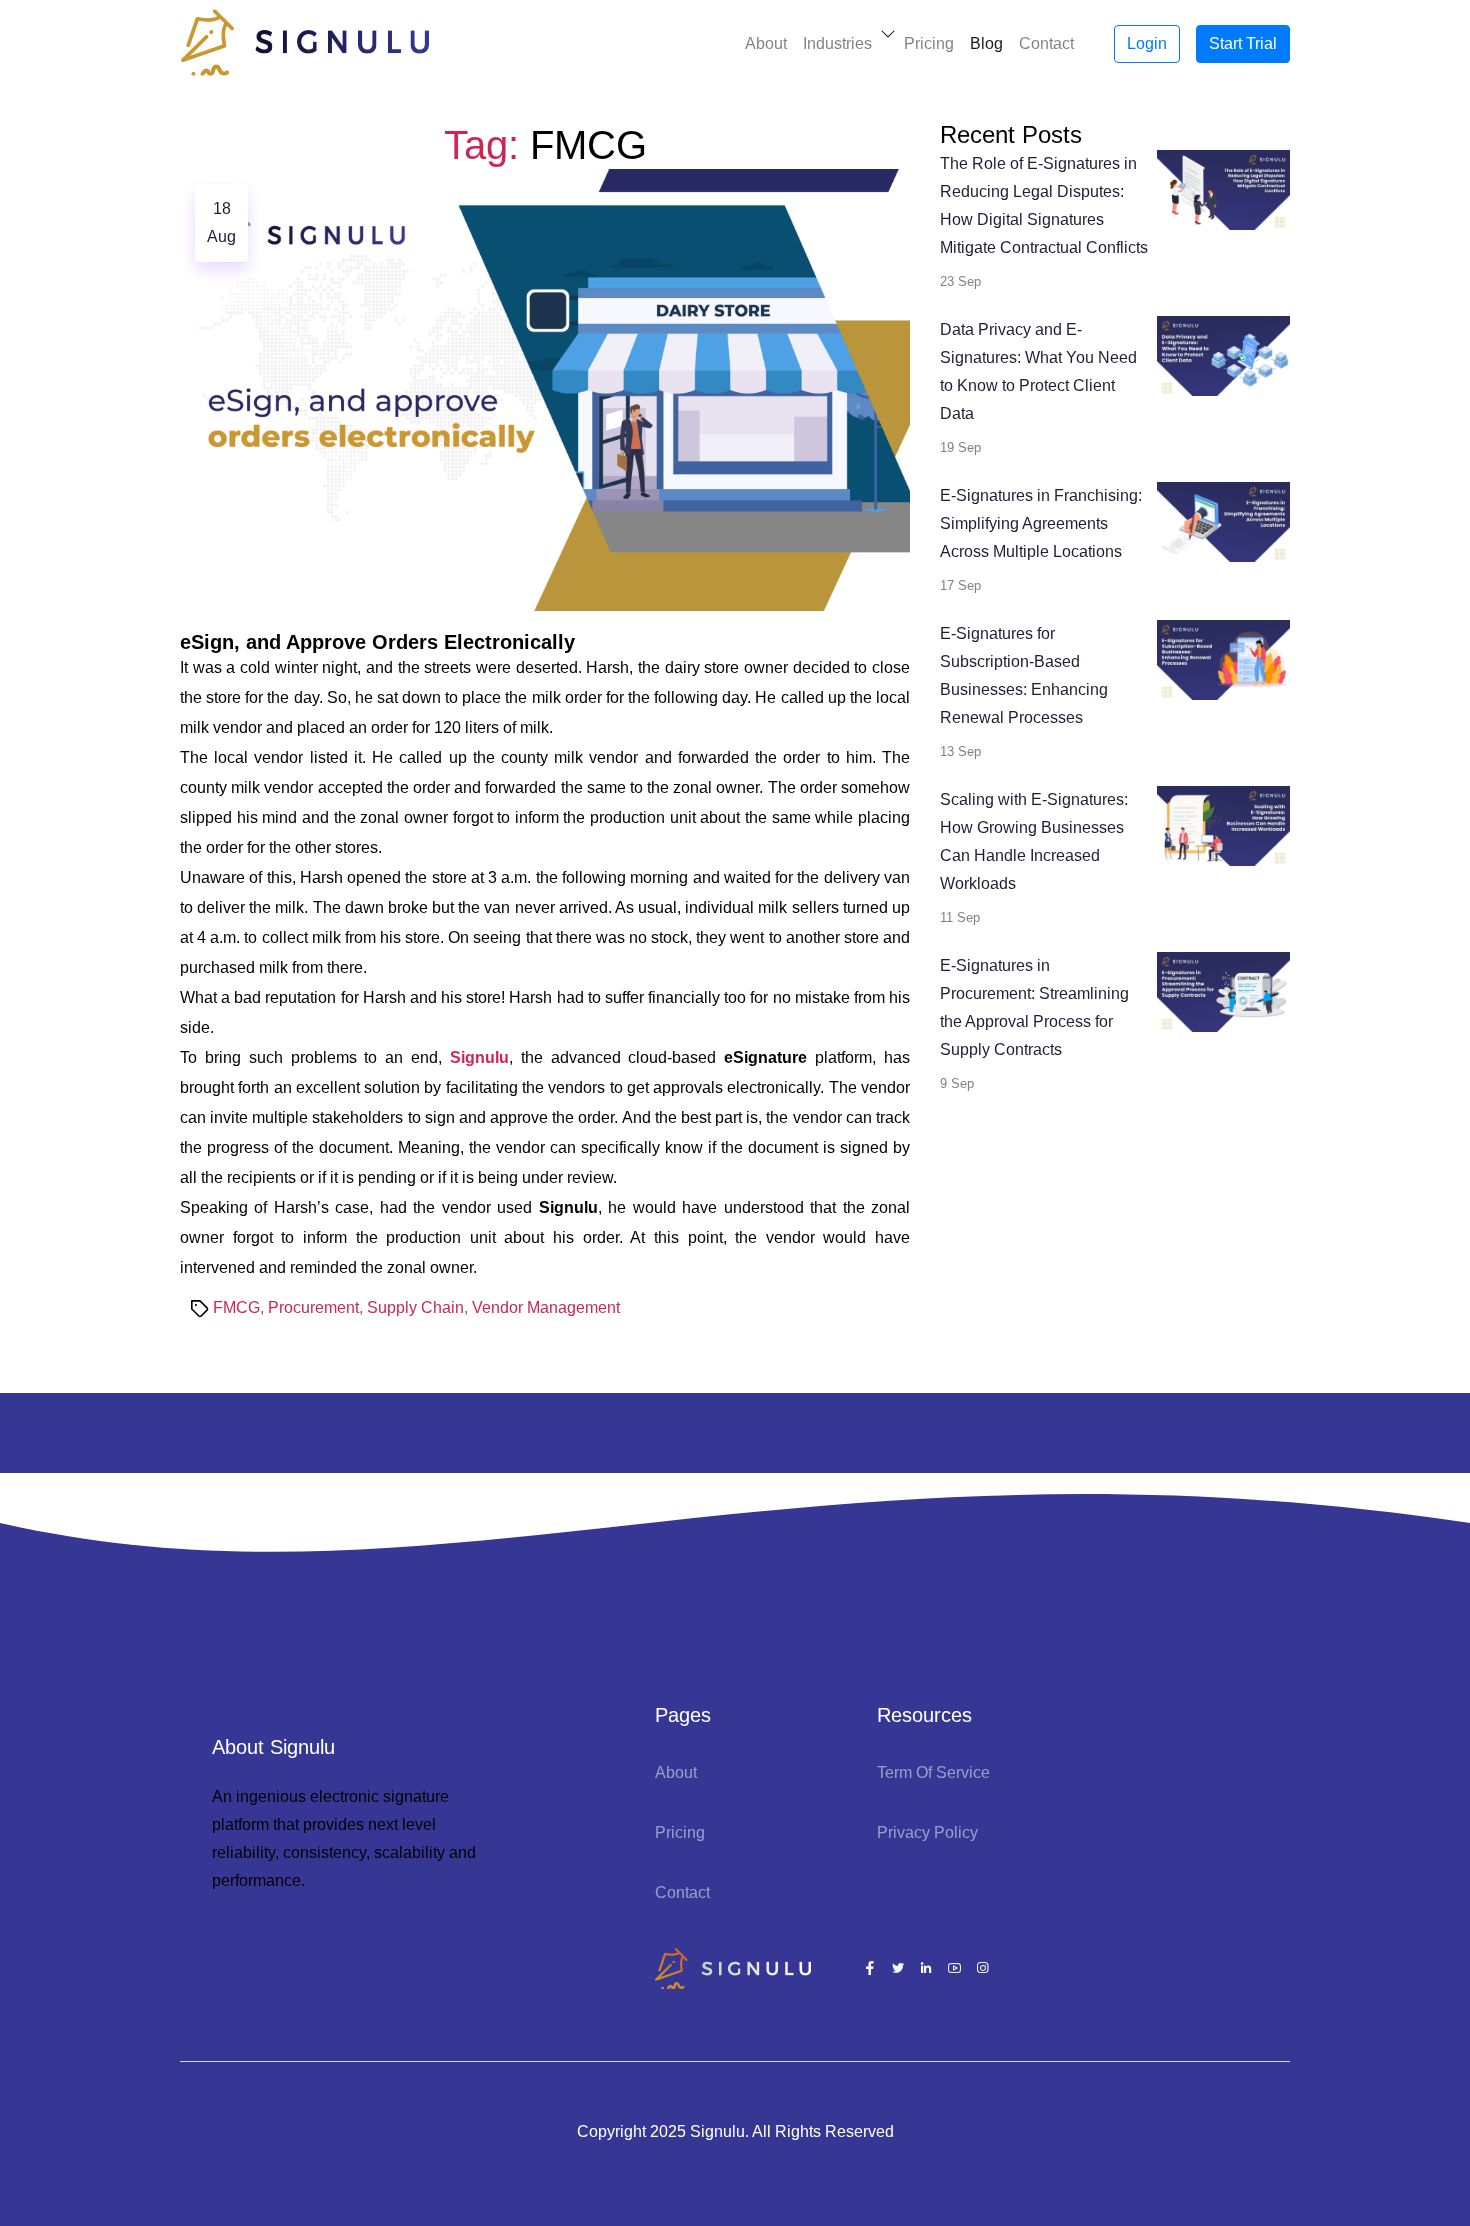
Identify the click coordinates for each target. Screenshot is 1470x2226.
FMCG (236, 1307)
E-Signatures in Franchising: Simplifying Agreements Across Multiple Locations (1041, 523)
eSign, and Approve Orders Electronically (377, 642)
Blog (986, 43)
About (766, 43)
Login (1147, 43)
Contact (1046, 43)
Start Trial (1243, 43)
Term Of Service (933, 1772)
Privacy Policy (927, 1832)
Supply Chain (415, 1307)
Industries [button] (837, 43)
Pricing (929, 43)
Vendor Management (546, 1307)
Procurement (313, 1307)
